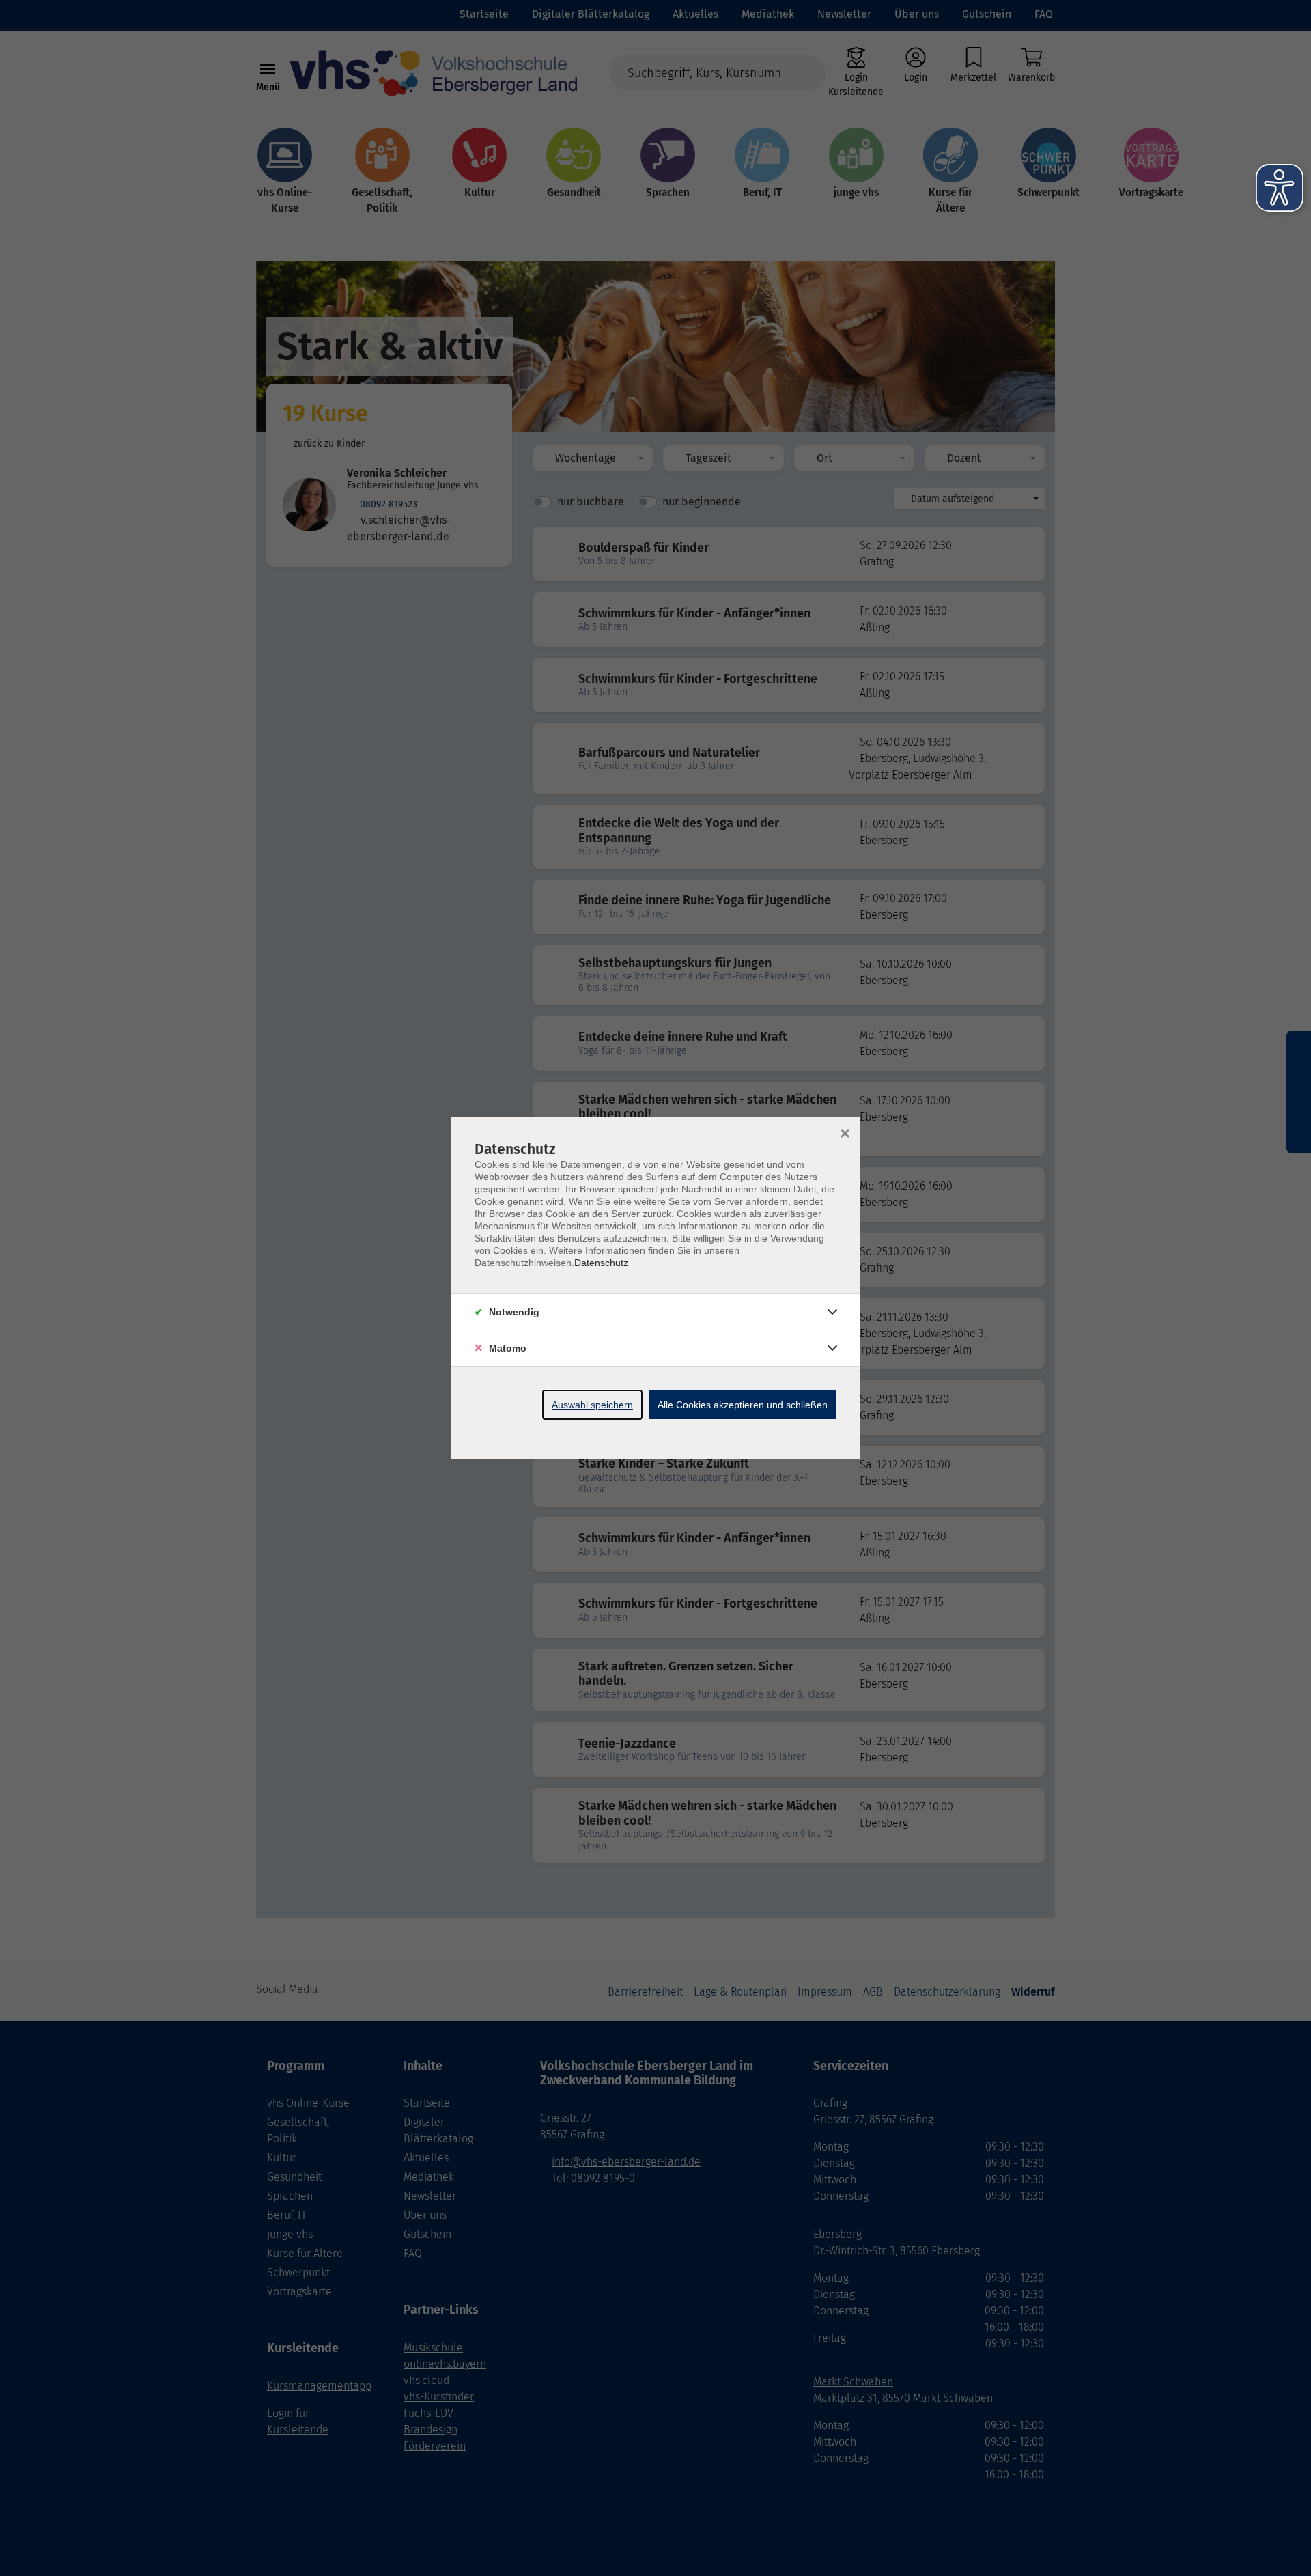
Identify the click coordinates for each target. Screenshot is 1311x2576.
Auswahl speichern (592, 1405)
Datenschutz (601, 1263)
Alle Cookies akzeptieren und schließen (743, 1405)
